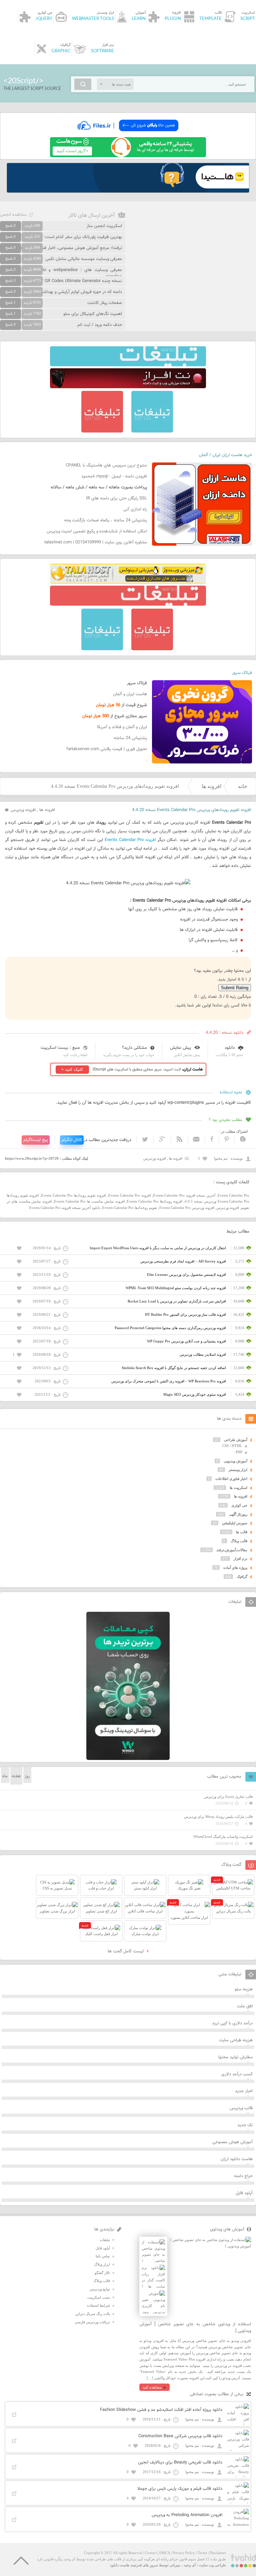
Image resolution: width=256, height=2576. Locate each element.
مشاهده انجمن (13, 215)
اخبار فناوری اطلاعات (231, 1479)
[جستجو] (83, 84)
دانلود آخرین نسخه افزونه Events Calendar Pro (65, 1208)
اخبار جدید (244, 2091)
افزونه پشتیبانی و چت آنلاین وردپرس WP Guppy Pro (186, 1341)
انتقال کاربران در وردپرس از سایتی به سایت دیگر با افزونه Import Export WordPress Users (158, 1248)
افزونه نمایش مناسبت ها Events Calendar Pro (89, 1201)
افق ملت (245, 2006)
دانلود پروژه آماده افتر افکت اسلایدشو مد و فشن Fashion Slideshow (161, 2410)
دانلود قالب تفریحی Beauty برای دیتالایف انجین (180, 2462)
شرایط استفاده (98, 2305)
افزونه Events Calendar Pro (130, 840)
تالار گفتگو (102, 2273)
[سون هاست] (128, 156)
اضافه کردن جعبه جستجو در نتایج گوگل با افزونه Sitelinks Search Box (174, 1368)
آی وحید (190, 2565)
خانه (243, 786)
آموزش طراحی (236, 1440)
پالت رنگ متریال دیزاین (93, 2314)
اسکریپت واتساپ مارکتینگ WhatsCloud (223, 1837)
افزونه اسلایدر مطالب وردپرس (203, 1354)
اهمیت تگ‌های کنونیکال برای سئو (93, 314)
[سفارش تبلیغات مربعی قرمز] (102, 431)
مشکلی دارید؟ (134, 1048)
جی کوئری (239, 1505)
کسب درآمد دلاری (237, 2074)
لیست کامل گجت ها (126, 1951)
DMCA (165, 2553)
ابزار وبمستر (238, 1470)
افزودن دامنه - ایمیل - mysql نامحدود (114, 476)
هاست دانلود (120, 2565)
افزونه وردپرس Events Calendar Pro (187, 1208)
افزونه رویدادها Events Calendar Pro (154, 1201)
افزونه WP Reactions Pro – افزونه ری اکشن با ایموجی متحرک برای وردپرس (169, 1381)
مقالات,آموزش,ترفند (232, 1550)
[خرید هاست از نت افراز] (128, 387)
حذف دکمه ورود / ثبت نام (100, 325)
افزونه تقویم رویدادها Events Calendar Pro (73, 1195)
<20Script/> (23, 81)
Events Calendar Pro (233, 1195)
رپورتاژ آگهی (238, 1514)
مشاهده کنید (152, 2387)
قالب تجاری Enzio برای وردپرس (228, 1797)
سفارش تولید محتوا (235, 2057)
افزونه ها (211, 786)
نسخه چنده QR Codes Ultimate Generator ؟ (82, 281)
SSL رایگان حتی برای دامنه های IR (116, 498)
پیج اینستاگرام (36, 1140)
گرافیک (242, 1576)
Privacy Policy (184, 2553)
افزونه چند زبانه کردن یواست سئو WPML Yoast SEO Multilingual (176, 1288)
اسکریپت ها (238, 1488)
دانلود (230, 1048)
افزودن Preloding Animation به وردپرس (187, 2515)
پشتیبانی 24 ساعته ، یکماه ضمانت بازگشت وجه (105, 520)
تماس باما (103, 2256)
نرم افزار (240, 1559)
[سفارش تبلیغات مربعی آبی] (152, 431)
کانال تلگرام (72, 1140)
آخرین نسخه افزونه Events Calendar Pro (184, 1195)
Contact (151, 2553)
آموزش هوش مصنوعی (232, 2142)
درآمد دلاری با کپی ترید (232, 2023)
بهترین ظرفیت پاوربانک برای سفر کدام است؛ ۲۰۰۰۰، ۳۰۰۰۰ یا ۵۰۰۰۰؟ (61, 237)
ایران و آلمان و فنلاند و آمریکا (122, 727)
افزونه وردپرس (23, 810)
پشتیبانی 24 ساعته (130, 738)
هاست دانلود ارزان (237, 2159)
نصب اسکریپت (99, 2297)
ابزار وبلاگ (102, 2264)
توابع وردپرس (100, 2289)
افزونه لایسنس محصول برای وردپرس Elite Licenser (186, 1275)
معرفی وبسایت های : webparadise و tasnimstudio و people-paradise (61, 273)
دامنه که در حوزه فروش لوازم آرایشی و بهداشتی (80, 292)
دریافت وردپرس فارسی (92, 2322)
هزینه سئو (244, 1989)
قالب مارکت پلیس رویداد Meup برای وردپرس (218, 1817)
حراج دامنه (243, 2176)
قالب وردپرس (241, 2108)
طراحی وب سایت (212, 2565)
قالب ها (242, 1532)
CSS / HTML (232, 1446)
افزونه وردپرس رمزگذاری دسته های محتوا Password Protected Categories (170, 1328)
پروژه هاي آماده (235, 1568)
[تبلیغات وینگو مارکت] (128, 1759)
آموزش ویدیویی (235, 1461)
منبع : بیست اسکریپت (60, 1048)
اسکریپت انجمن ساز (104, 226)
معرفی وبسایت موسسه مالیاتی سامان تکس (84, 259)
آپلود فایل (244, 2193)
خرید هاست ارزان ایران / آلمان (225, 455)
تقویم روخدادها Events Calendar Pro (130, 1208)
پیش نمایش (180, 1048)
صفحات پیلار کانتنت (105, 303)
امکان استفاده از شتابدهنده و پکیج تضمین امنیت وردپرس (97, 531)
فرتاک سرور (242, 673)
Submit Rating (235, 988)
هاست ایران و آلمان (130, 694)
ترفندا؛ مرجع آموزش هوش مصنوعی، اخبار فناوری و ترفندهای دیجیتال (61, 248)
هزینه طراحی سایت (236, 2040)
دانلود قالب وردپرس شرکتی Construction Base (180, 2436)
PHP (239, 1452)
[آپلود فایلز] (128, 134)
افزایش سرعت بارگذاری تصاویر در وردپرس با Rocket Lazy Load (177, 1301)
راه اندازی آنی (135, 509)
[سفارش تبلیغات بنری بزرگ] (128, 365)
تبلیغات (105, 2240)
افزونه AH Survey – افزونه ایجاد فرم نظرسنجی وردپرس (183, 1261)
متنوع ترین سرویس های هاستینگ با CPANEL (106, 465)
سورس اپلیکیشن (235, 1523)
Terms (202, 2553)
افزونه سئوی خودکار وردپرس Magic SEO (195, 1394)
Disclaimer (218, 2553)
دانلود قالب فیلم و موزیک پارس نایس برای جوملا (180, 2489)
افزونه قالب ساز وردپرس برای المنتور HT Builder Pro (185, 1314)
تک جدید (245, 2125)
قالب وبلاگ (239, 1541)
